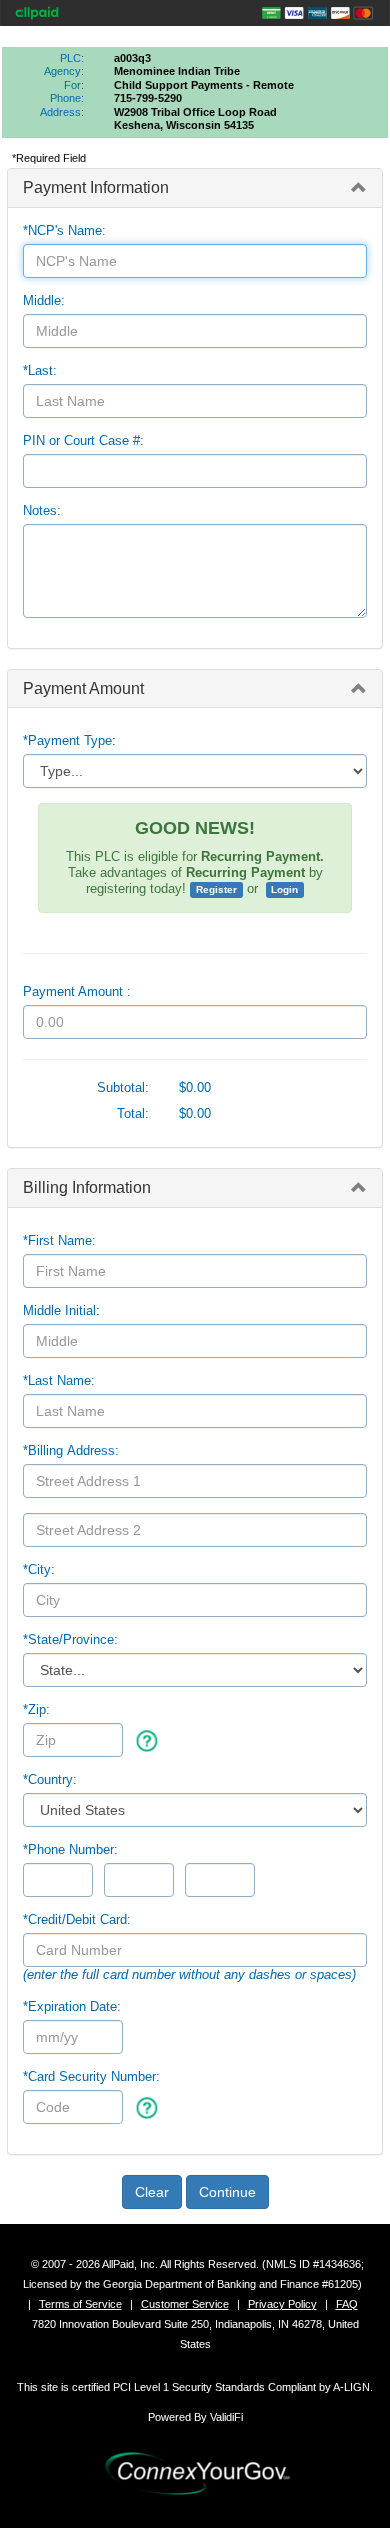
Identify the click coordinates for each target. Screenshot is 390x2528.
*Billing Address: (71, 1450)
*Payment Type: (69, 740)
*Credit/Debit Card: (77, 1919)
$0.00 (195, 1087)
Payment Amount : (77, 991)
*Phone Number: (70, 1849)
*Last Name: (59, 1380)
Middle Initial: (61, 1310)
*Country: (50, 1779)
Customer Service (185, 2304)
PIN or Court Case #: (83, 440)
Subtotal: (123, 1087)
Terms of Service (80, 2304)
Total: (133, 1113)
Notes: (42, 510)
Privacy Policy (282, 2304)
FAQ (347, 2304)
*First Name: (59, 1240)
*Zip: (36, 1709)
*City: (39, 1569)
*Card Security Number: (91, 2076)
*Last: (40, 370)
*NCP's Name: (64, 230)
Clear (152, 2192)
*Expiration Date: (72, 2006)
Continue (227, 2192)
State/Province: (70, 1639)
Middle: (44, 300)
